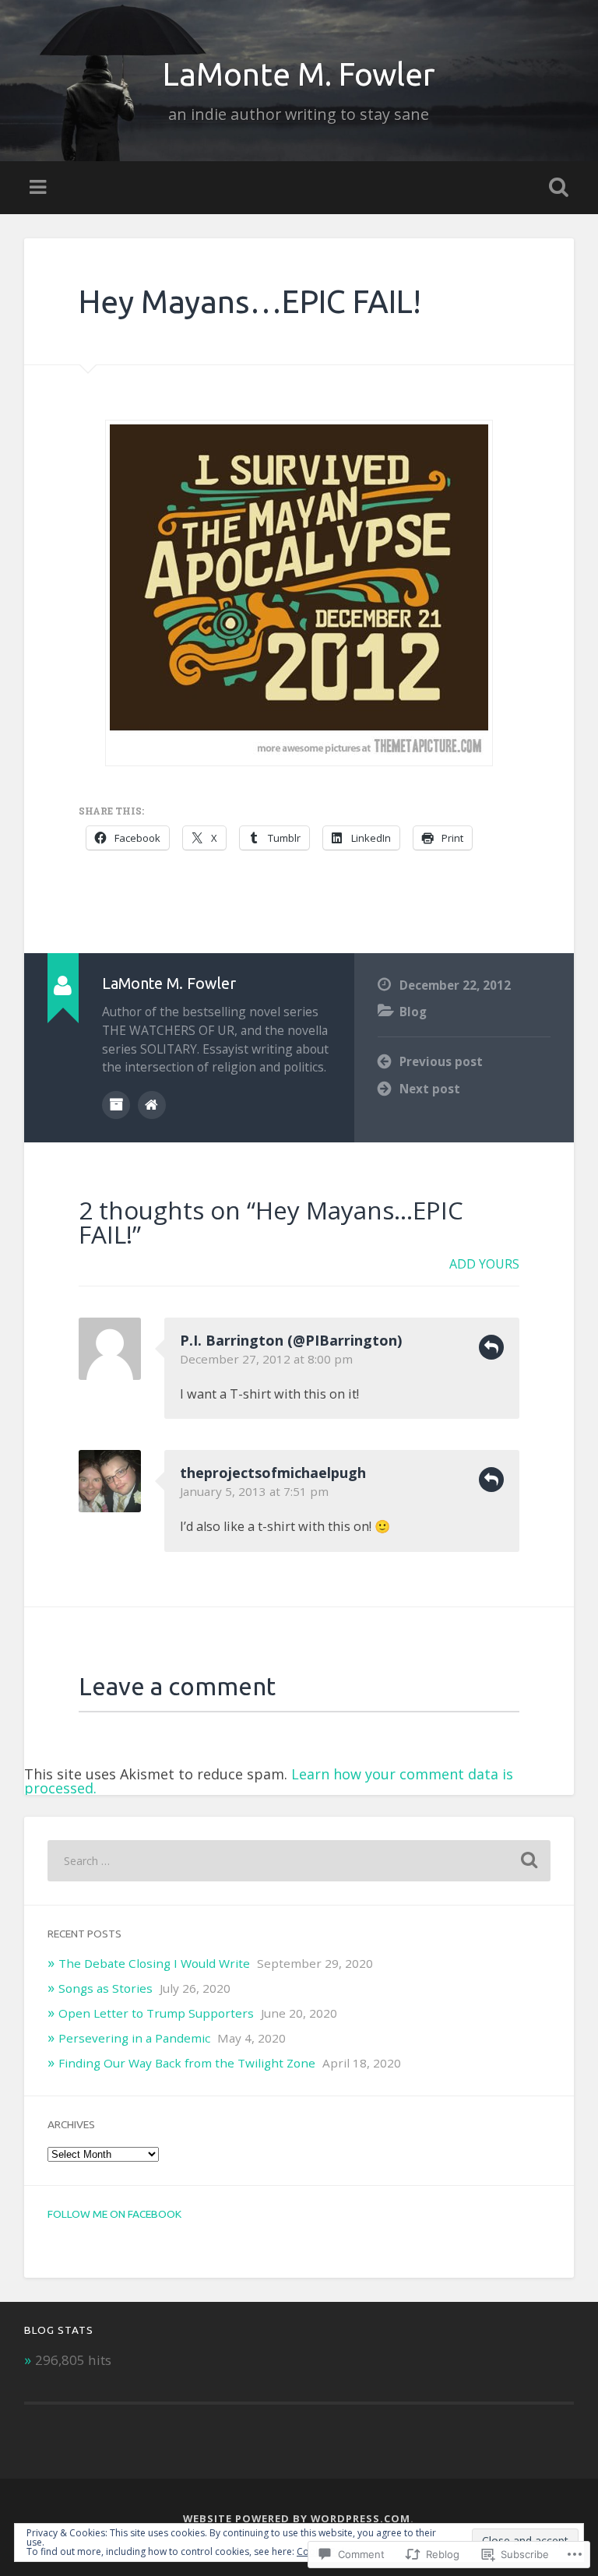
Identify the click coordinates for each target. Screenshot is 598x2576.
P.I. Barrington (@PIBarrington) (291, 1340)
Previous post (441, 1061)
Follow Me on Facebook (114, 2214)
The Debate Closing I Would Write (154, 1963)
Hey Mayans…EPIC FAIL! (250, 301)
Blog (413, 1012)
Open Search (556, 188)
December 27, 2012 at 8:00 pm (266, 1359)
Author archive (116, 1105)
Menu (40, 188)
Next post (430, 1089)
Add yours (484, 1264)
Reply (491, 1347)
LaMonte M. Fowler (299, 74)
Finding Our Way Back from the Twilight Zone (187, 2063)
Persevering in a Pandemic (134, 2038)
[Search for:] (299, 1861)
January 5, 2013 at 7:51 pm (254, 1491)
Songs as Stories (106, 1988)
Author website (152, 1105)
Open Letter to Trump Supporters (156, 2013)
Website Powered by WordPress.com (297, 2518)
